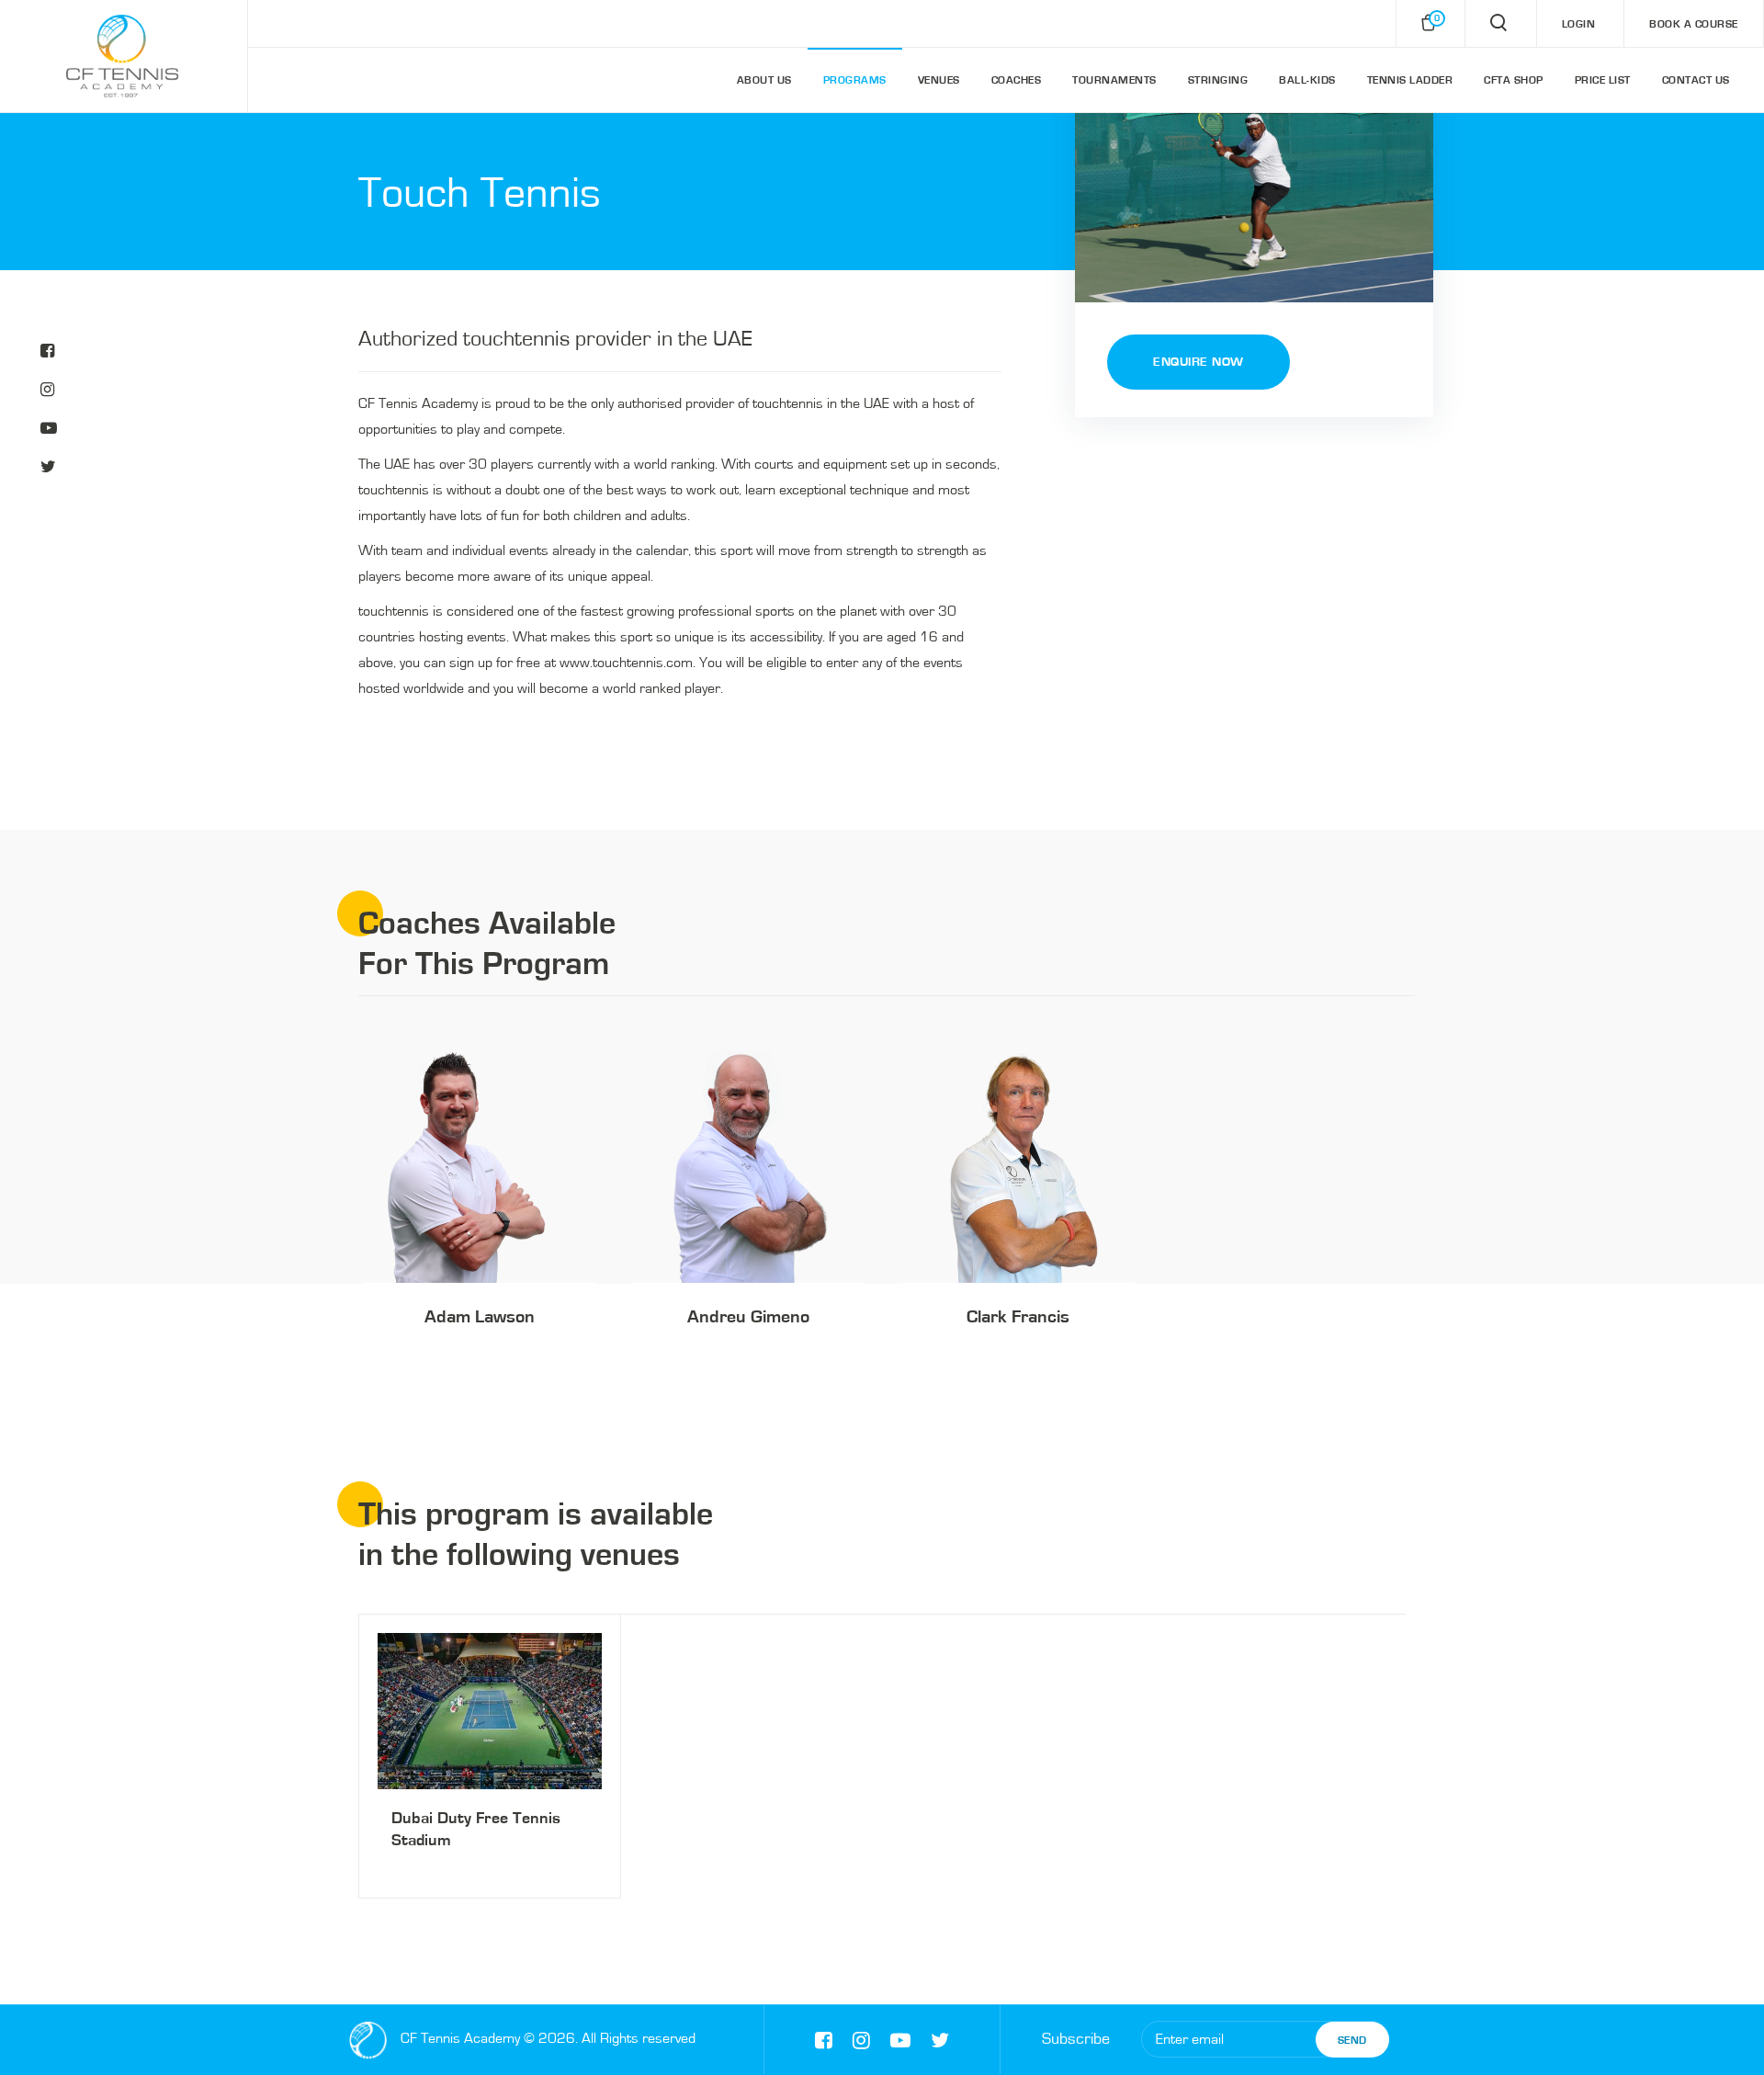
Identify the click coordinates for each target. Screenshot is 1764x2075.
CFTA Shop (1514, 80)
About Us (764, 80)
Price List (1603, 80)
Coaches (1017, 80)
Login (1579, 24)
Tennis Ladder (1410, 80)
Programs (855, 80)
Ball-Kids (1307, 80)
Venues (939, 80)
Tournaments (1114, 80)
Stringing (1218, 80)
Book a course (1694, 24)
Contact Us (1696, 80)
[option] (479, 1213)
